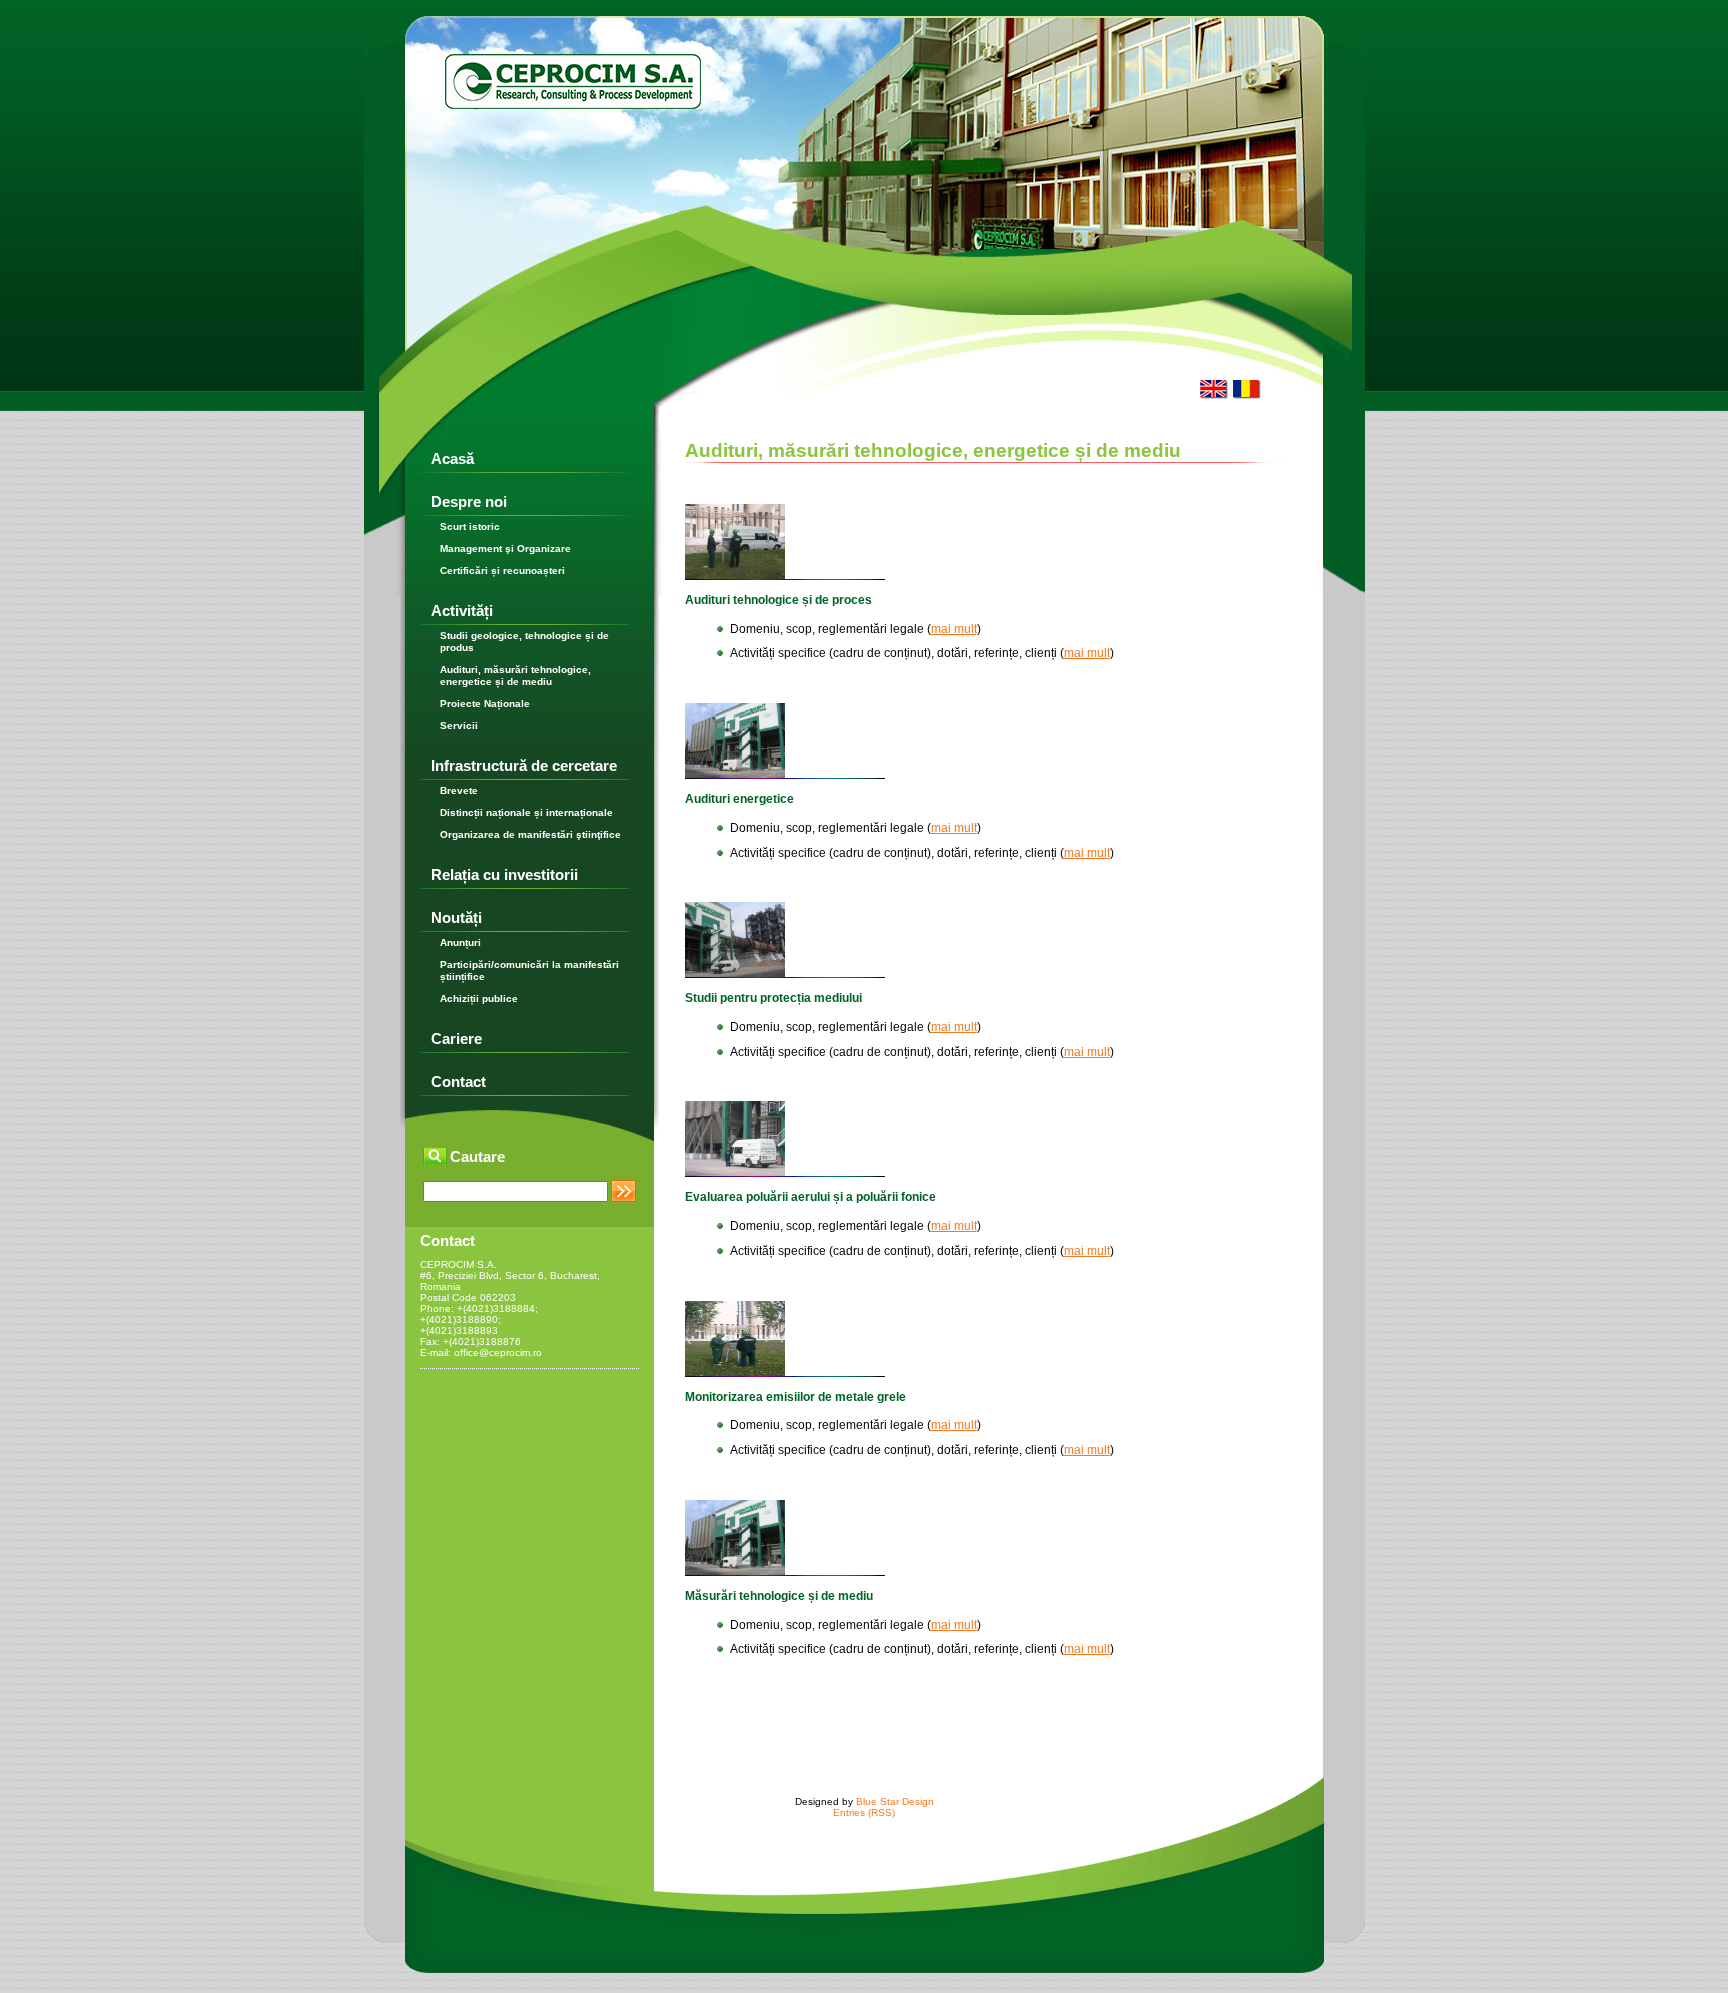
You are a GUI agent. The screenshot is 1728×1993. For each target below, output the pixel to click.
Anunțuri (460, 942)
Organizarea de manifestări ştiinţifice (530, 834)
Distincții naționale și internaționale (526, 812)
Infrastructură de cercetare (524, 765)
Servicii (459, 725)
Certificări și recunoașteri (502, 570)
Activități (462, 610)
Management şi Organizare (505, 548)
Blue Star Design (895, 1801)
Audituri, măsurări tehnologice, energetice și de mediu (515, 675)
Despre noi (469, 501)
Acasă (452, 458)
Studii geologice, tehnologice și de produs (524, 641)
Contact (458, 1081)
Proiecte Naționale (485, 703)
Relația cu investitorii (504, 874)
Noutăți (456, 917)
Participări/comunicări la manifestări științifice (529, 970)
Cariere (456, 1038)
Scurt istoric (470, 526)
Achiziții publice (479, 998)
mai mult (954, 629)
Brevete (459, 790)
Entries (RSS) (864, 1812)
